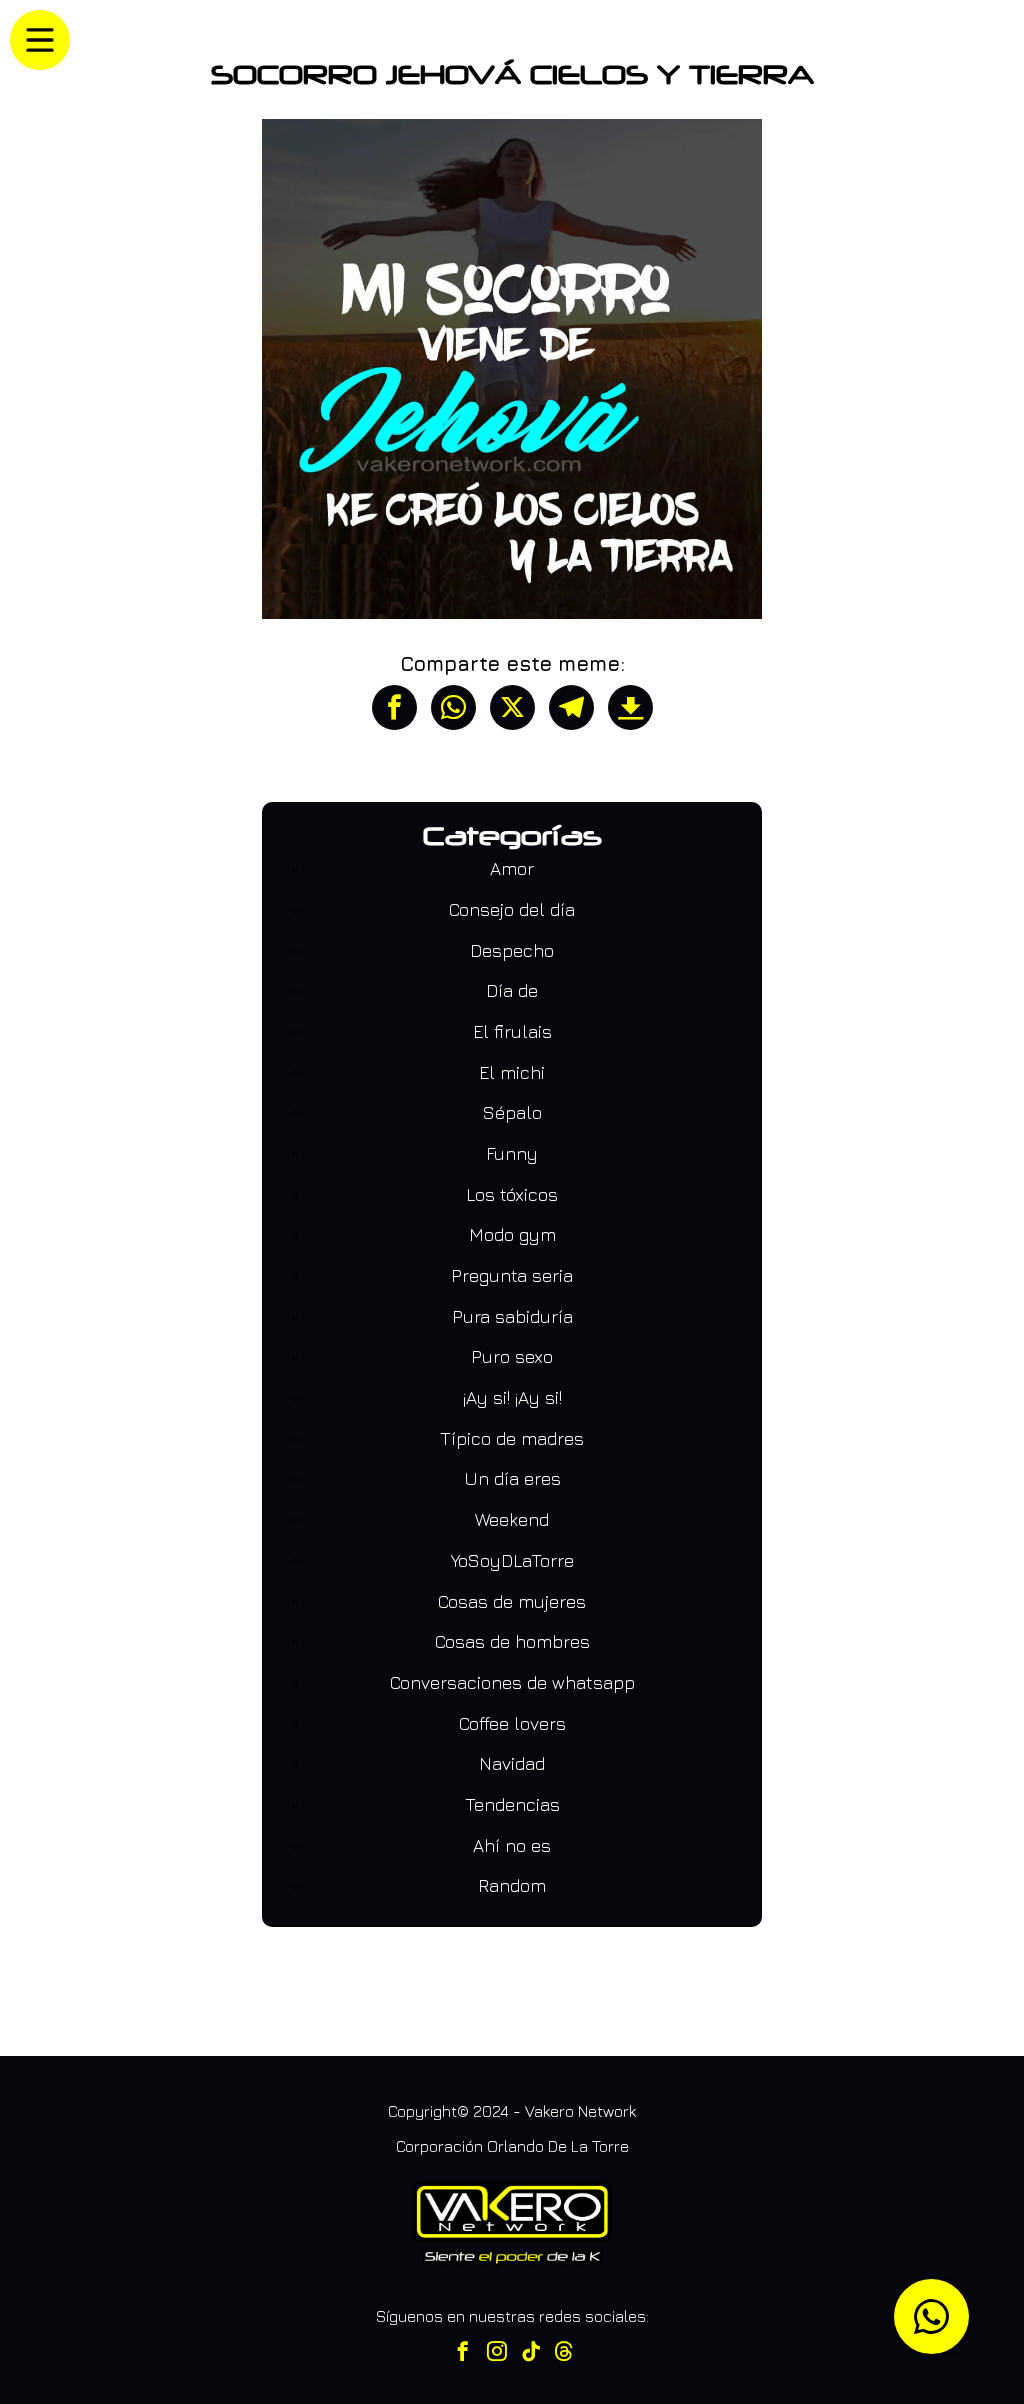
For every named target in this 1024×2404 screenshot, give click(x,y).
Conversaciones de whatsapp (512, 1682)
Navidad (512, 1763)
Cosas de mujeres (512, 1601)
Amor (512, 868)
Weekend (512, 1519)
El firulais (512, 1031)
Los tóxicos (512, 1194)
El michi (512, 1072)
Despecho (512, 950)
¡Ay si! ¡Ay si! (512, 1397)
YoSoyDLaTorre (512, 1560)
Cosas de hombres (512, 1641)
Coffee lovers (512, 1723)
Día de (512, 990)
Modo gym (512, 1234)
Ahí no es (512, 1845)
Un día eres (512, 1478)
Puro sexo (512, 1356)
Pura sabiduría (512, 1316)
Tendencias (512, 1804)
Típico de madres (512, 1438)
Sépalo (512, 1112)
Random (512, 1885)
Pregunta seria (512, 1275)
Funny (512, 1153)
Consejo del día (512, 909)
